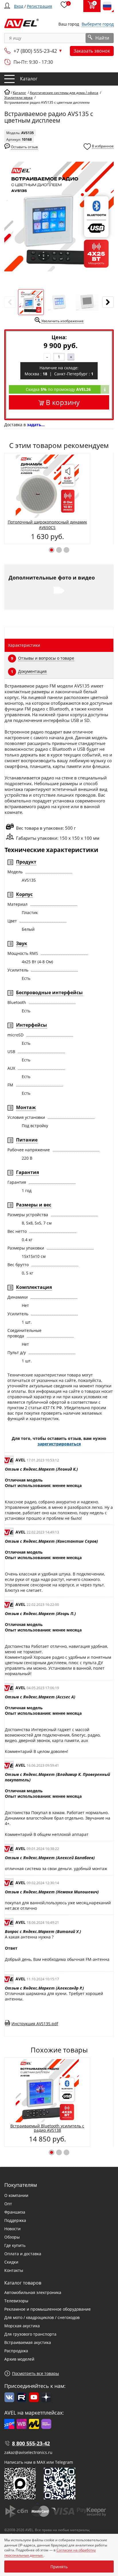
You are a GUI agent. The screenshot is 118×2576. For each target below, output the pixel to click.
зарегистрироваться (59, 1444)
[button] (52, 550)
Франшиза (15, 2212)
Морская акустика (22, 2326)
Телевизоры (16, 2301)
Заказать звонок (92, 51)
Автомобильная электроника (33, 2292)
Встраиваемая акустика (28, 2342)
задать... (36, 425)
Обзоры (12, 2237)
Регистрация (40, 6)
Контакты (14, 2270)
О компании (16, 2195)
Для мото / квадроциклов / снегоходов (42, 2317)
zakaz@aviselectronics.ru (28, 2452)
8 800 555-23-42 (31, 2443)
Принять (59, 2567)
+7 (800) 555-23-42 (35, 51)
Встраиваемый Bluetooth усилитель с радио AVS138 (47, 2128)
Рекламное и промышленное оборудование (48, 2309)
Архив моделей (19, 2359)
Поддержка (15, 2220)
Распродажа (16, 2351)
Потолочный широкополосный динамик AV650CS (47, 525)
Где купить (15, 2245)
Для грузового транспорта (30, 2334)
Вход (19, 6)
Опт (8, 2204)
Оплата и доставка (23, 2254)
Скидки (11, 2262)
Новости (12, 2229)
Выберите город (98, 24)
